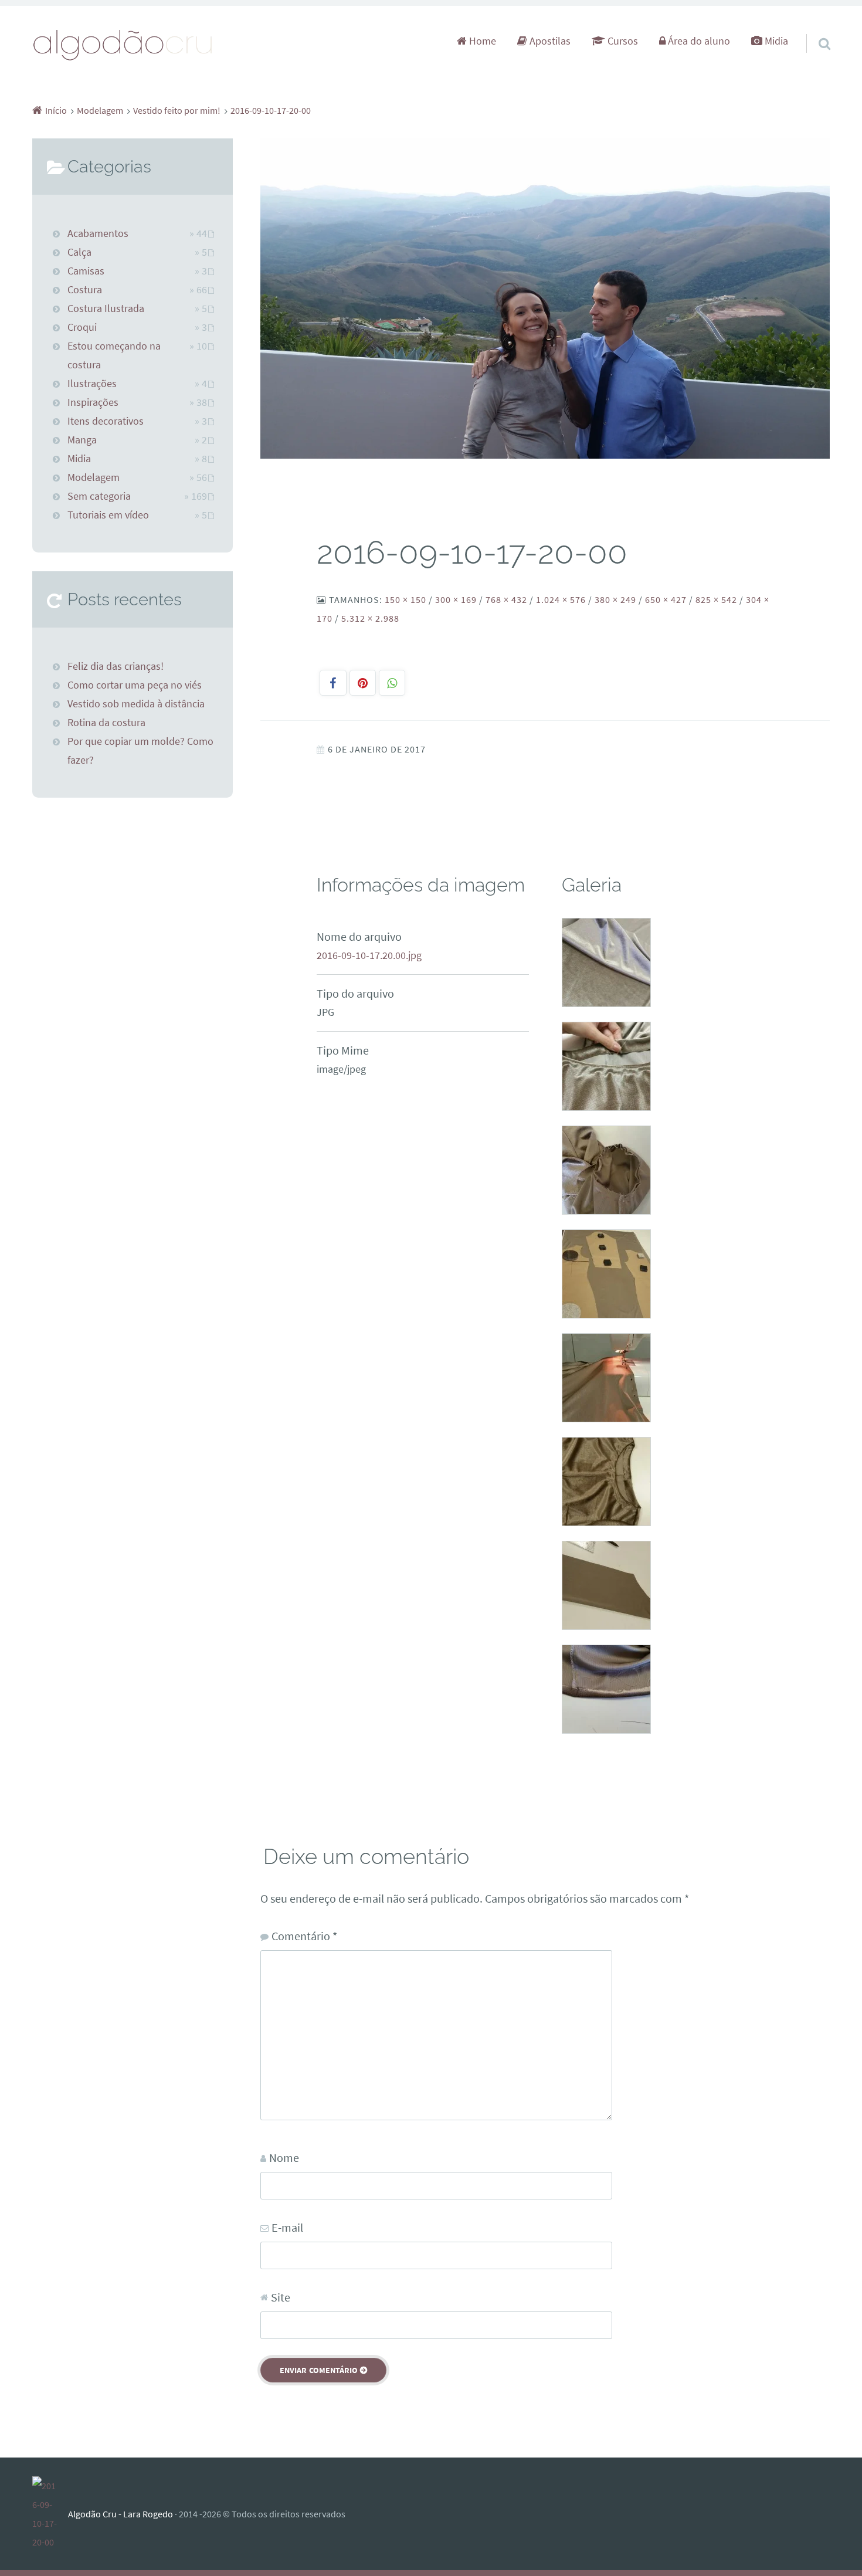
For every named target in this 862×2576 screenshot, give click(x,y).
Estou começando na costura (114, 355)
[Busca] (814, 29)
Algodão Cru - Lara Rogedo (121, 2514)
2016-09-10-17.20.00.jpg (369, 955)
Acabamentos (98, 233)
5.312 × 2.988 (370, 618)
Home (481, 41)
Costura (85, 290)
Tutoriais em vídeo (108, 515)
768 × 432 (506, 599)
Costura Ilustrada (106, 309)
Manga (82, 440)
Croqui (82, 327)
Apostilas (549, 41)
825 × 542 (716, 599)
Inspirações (93, 402)
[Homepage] (123, 44)
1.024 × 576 (561, 599)
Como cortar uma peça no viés (135, 685)
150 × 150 (405, 599)
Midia (775, 41)
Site (281, 2297)
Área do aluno (698, 41)
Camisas (86, 271)
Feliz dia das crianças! (116, 666)
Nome (284, 2158)
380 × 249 (615, 599)
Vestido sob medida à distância (136, 704)
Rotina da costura (106, 723)
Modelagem (94, 477)
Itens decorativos (106, 421)
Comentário (304, 1936)
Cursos (622, 41)
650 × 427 (666, 599)
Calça (79, 252)
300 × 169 (456, 599)
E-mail (287, 2227)
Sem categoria (99, 496)
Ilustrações (92, 384)
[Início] (50, 2514)
